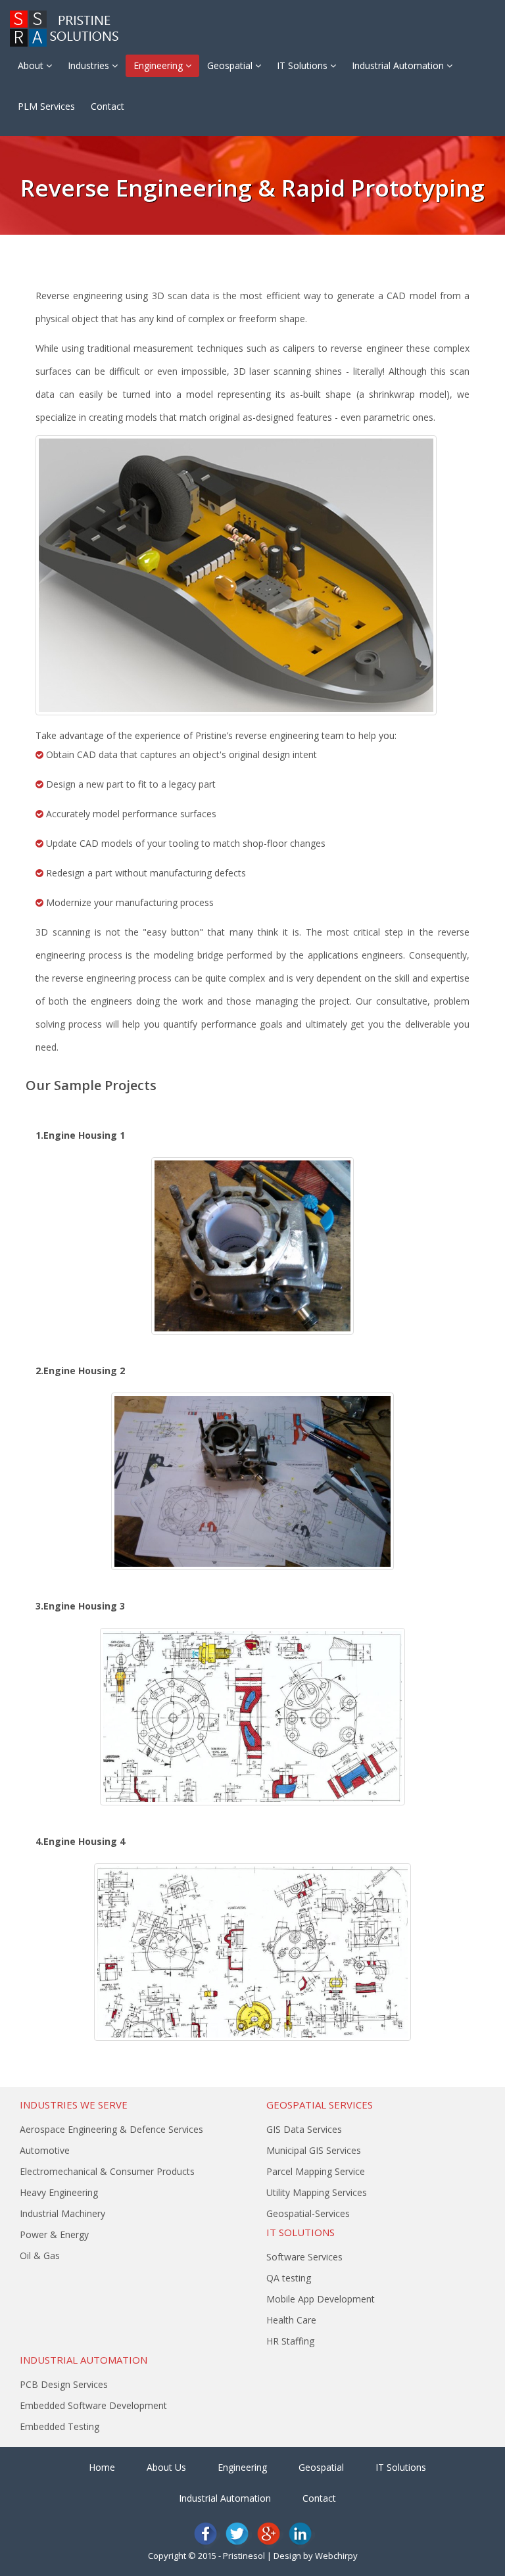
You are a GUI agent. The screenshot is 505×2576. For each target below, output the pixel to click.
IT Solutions (303, 65)
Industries (90, 65)
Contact (108, 106)
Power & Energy (54, 2234)
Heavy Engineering (59, 2192)
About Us (166, 2467)
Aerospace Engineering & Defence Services (111, 2129)
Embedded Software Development (93, 2405)
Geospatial (231, 65)
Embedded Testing (60, 2426)
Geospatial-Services (308, 2213)
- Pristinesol (242, 2556)
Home (102, 2467)
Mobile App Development (321, 2299)
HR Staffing (290, 2341)
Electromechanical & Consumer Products (107, 2171)
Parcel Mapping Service (316, 2171)
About (32, 65)
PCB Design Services (64, 2384)
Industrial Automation (399, 65)
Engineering (159, 65)
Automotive (45, 2150)
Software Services (304, 2257)
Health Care (291, 2320)
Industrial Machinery (62, 2213)
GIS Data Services (304, 2129)
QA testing (289, 2278)
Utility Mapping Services (317, 2192)
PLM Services (46, 106)
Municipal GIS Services (314, 2150)
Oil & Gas (40, 2255)
